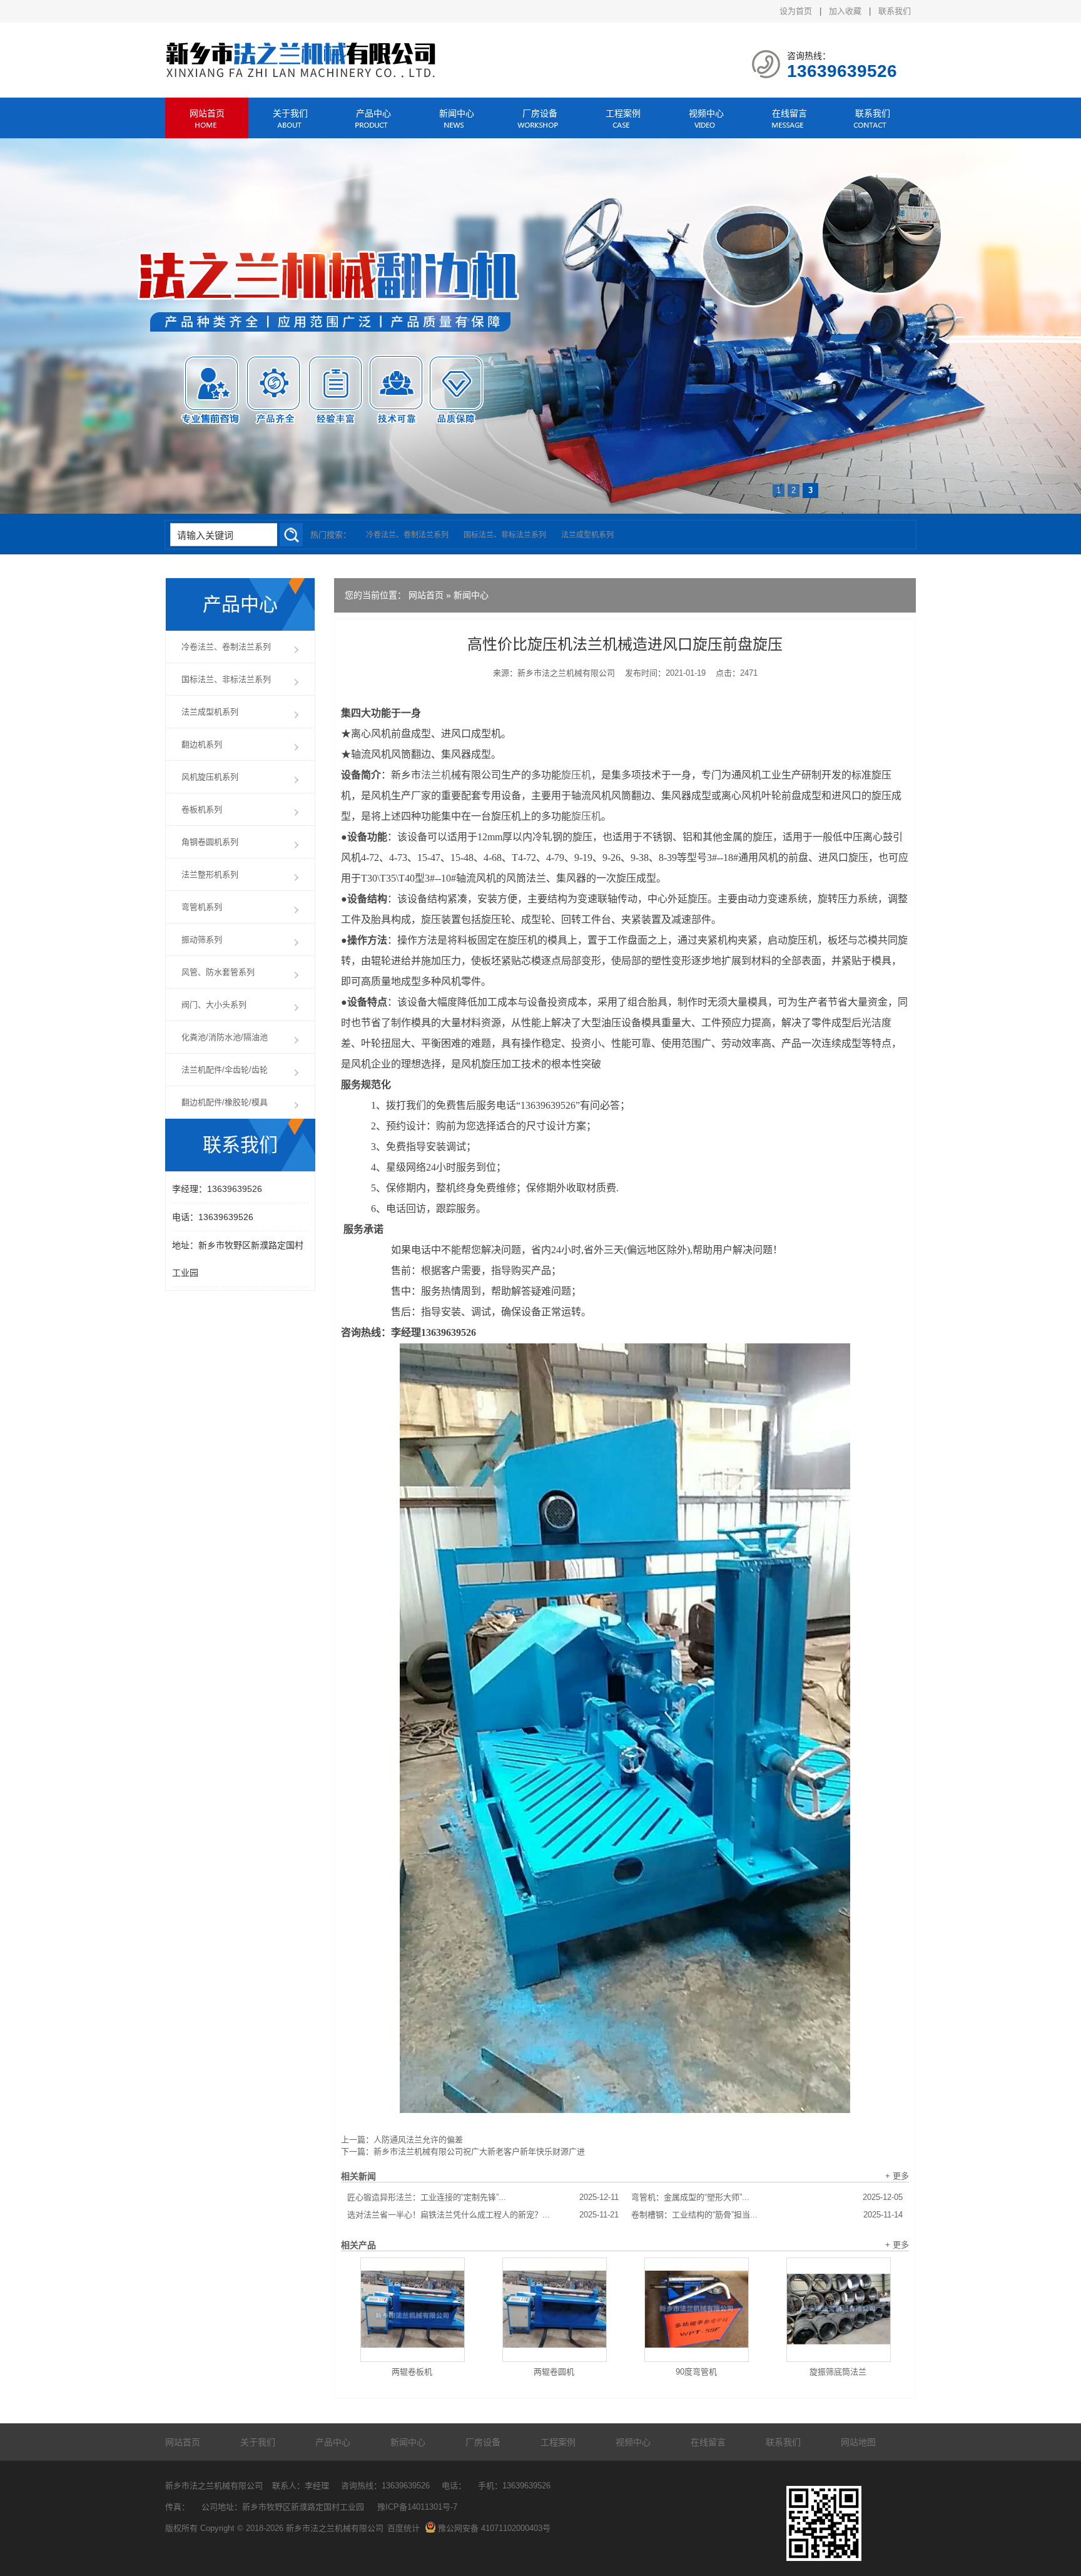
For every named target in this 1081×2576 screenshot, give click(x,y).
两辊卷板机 (412, 2372)
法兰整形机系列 (210, 874)
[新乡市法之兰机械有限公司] (302, 75)
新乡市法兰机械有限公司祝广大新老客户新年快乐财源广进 (479, 2151)
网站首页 (207, 113)
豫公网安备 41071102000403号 (494, 2528)
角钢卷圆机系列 (210, 842)
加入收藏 (845, 11)
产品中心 (373, 113)
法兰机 (436, 775)
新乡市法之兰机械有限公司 (566, 673)
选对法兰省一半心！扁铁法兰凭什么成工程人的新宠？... (483, 2215)
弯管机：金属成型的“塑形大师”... (767, 2197)
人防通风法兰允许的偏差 (418, 2140)
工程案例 (623, 113)
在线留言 (789, 113)
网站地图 (858, 2442)
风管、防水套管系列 (218, 972)
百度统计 (403, 2528)
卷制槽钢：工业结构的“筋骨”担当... (767, 2215)
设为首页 (796, 11)
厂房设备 (540, 113)
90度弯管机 (696, 2372)
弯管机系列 (202, 907)
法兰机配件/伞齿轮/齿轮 (225, 1070)
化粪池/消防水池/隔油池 (225, 1037)
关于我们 (290, 113)
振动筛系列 (202, 939)
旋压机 (576, 775)
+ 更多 (897, 2176)
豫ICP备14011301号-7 (417, 2507)
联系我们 (895, 11)
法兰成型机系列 (587, 535)
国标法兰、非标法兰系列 (505, 535)
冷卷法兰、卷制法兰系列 (407, 535)
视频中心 (706, 113)
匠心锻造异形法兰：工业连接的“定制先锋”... (483, 2197)
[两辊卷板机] (413, 2310)
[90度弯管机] (697, 2310)
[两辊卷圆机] (555, 2310)
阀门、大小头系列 (214, 1005)
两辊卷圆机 (554, 2372)
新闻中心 (457, 113)
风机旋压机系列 (210, 777)
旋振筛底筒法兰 (838, 2372)
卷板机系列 (202, 809)
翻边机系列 (202, 744)
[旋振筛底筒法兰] (839, 2310)
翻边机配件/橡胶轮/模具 (225, 1102)
